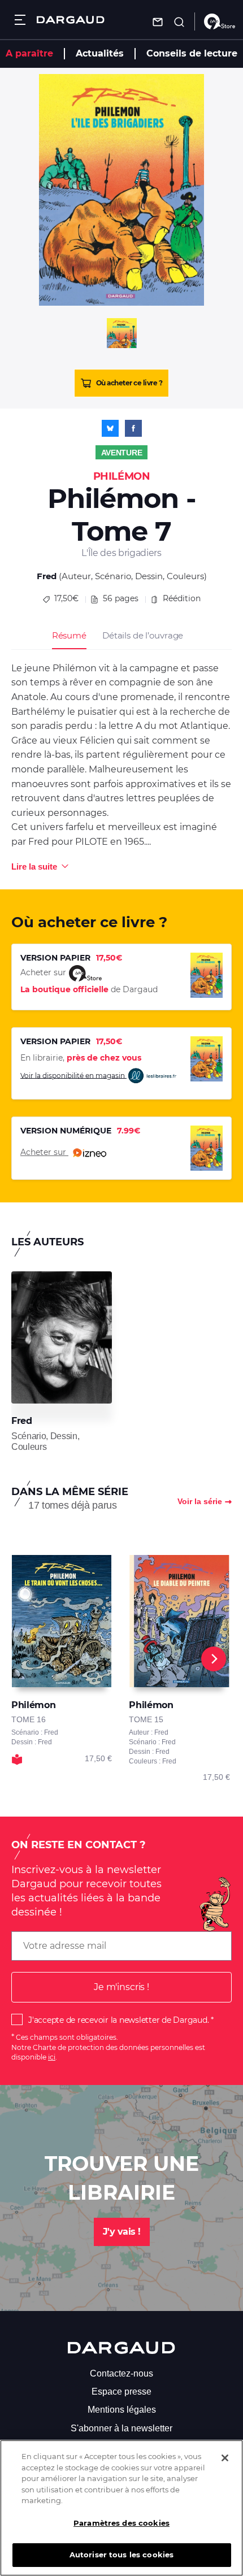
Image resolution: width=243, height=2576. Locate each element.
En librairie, (81, 1058)
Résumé (69, 635)
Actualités (100, 53)
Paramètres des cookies (121, 2523)
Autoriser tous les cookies (121, 2555)
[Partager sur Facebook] (133, 428)
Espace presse (121, 2392)
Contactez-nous (121, 2373)
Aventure (122, 453)
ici (52, 2057)
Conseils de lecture (192, 53)
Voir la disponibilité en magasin (73, 1075)
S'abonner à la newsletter (121, 2428)
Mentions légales (122, 2410)
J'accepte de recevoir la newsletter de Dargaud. (118, 2020)
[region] (121, 2508)
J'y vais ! (122, 2232)
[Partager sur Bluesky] (110, 428)
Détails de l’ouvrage (143, 635)
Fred (47, 576)
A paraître (29, 53)
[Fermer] (225, 2458)
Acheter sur (44, 1152)
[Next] (214, 1659)
